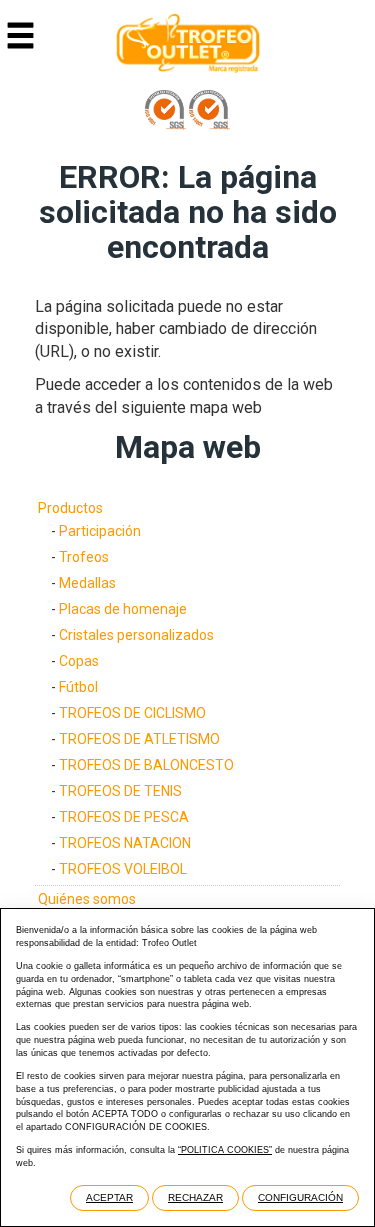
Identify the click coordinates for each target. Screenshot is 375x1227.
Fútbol (78, 687)
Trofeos (84, 557)
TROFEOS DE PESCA (124, 817)
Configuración (300, 1197)
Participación (100, 531)
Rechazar (195, 1197)
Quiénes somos (87, 899)
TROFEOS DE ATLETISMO (139, 739)
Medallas (87, 583)
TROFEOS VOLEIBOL (123, 869)
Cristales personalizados (136, 635)
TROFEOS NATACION (125, 843)
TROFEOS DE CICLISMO (132, 713)
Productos (70, 508)
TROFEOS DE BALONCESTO (146, 765)
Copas (79, 661)
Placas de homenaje (123, 609)
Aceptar (109, 1197)
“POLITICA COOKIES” (225, 1150)
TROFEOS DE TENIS (120, 791)
